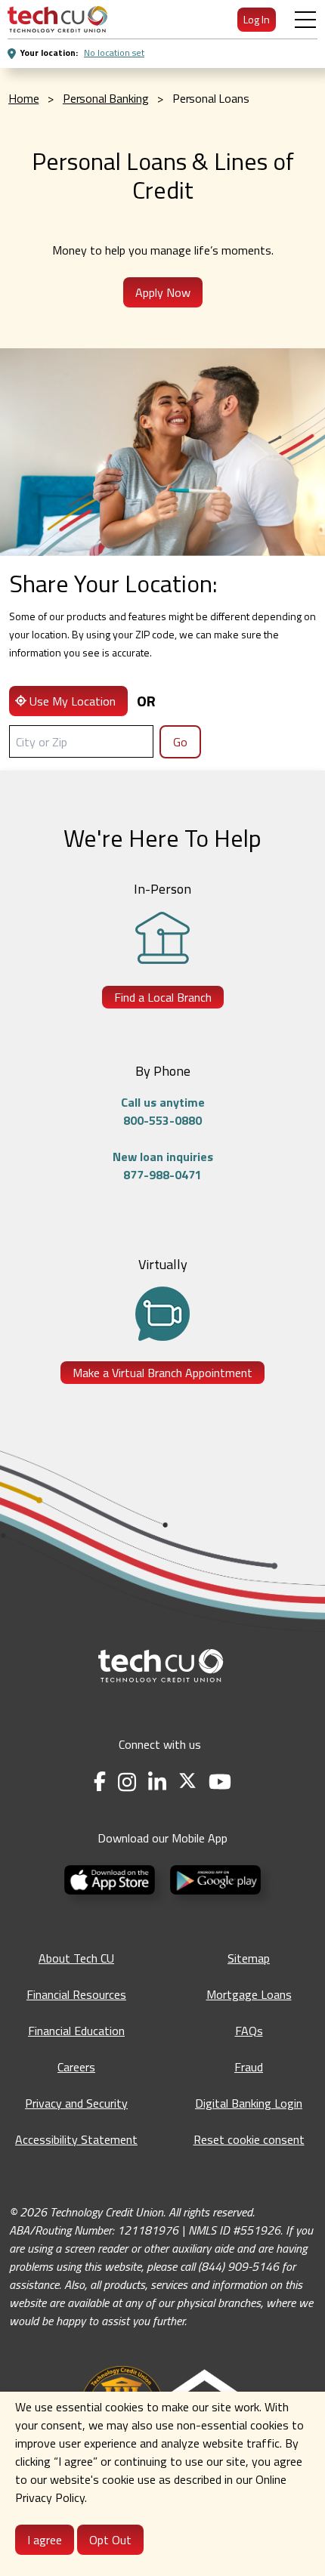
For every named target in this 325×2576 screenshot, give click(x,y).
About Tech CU (76, 1958)
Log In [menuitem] (257, 19)
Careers (76, 2067)
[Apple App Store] (111, 1878)
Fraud (249, 2067)
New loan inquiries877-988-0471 (163, 1166)
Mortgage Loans (249, 1994)
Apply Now (163, 292)
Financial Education (76, 2031)
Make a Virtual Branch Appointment (162, 1373)
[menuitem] (57, 19)
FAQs (249, 2031)
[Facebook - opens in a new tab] (100, 1782)
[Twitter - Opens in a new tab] (187, 1782)
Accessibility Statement (76, 2139)
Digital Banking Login (249, 2103)
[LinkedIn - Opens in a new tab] (157, 1782)
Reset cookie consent (249, 2139)
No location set (114, 53)
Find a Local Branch (163, 997)
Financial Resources (76, 1994)
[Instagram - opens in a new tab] (127, 1782)
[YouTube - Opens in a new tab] (220, 1782)
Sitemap (249, 1958)
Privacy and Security (76, 2103)
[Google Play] (215, 1878)
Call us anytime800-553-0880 (163, 1111)
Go (180, 742)
